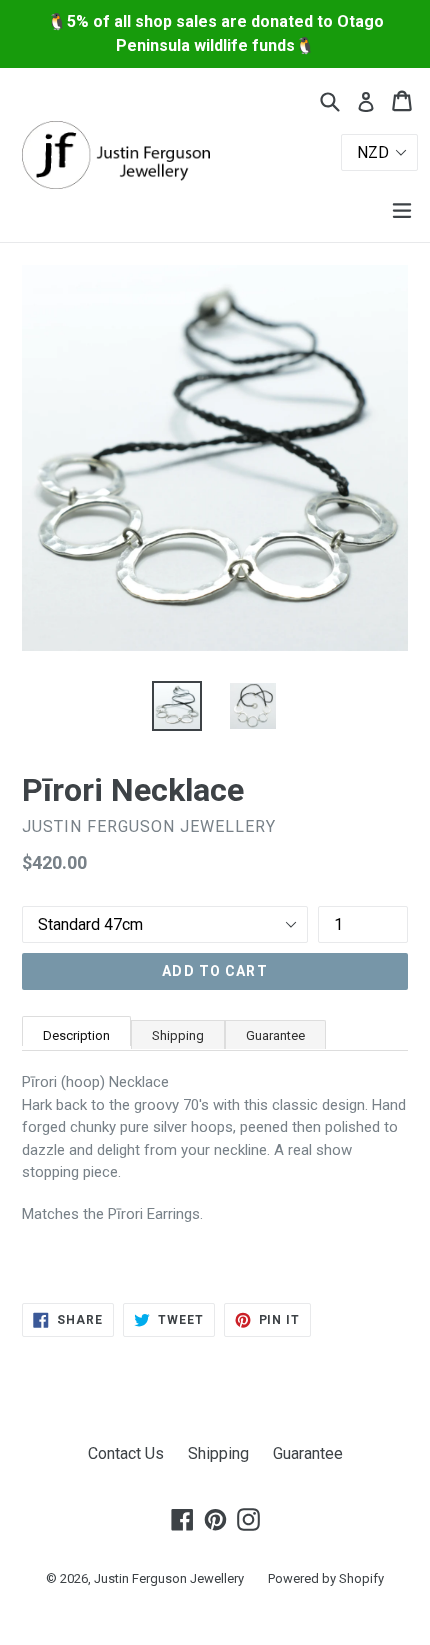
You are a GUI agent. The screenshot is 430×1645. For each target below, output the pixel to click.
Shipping (178, 1035)
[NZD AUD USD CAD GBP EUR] (316, 152)
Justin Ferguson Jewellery (169, 1578)
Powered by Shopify (326, 1578)
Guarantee (275, 1035)
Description (76, 1035)
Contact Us (126, 1453)
